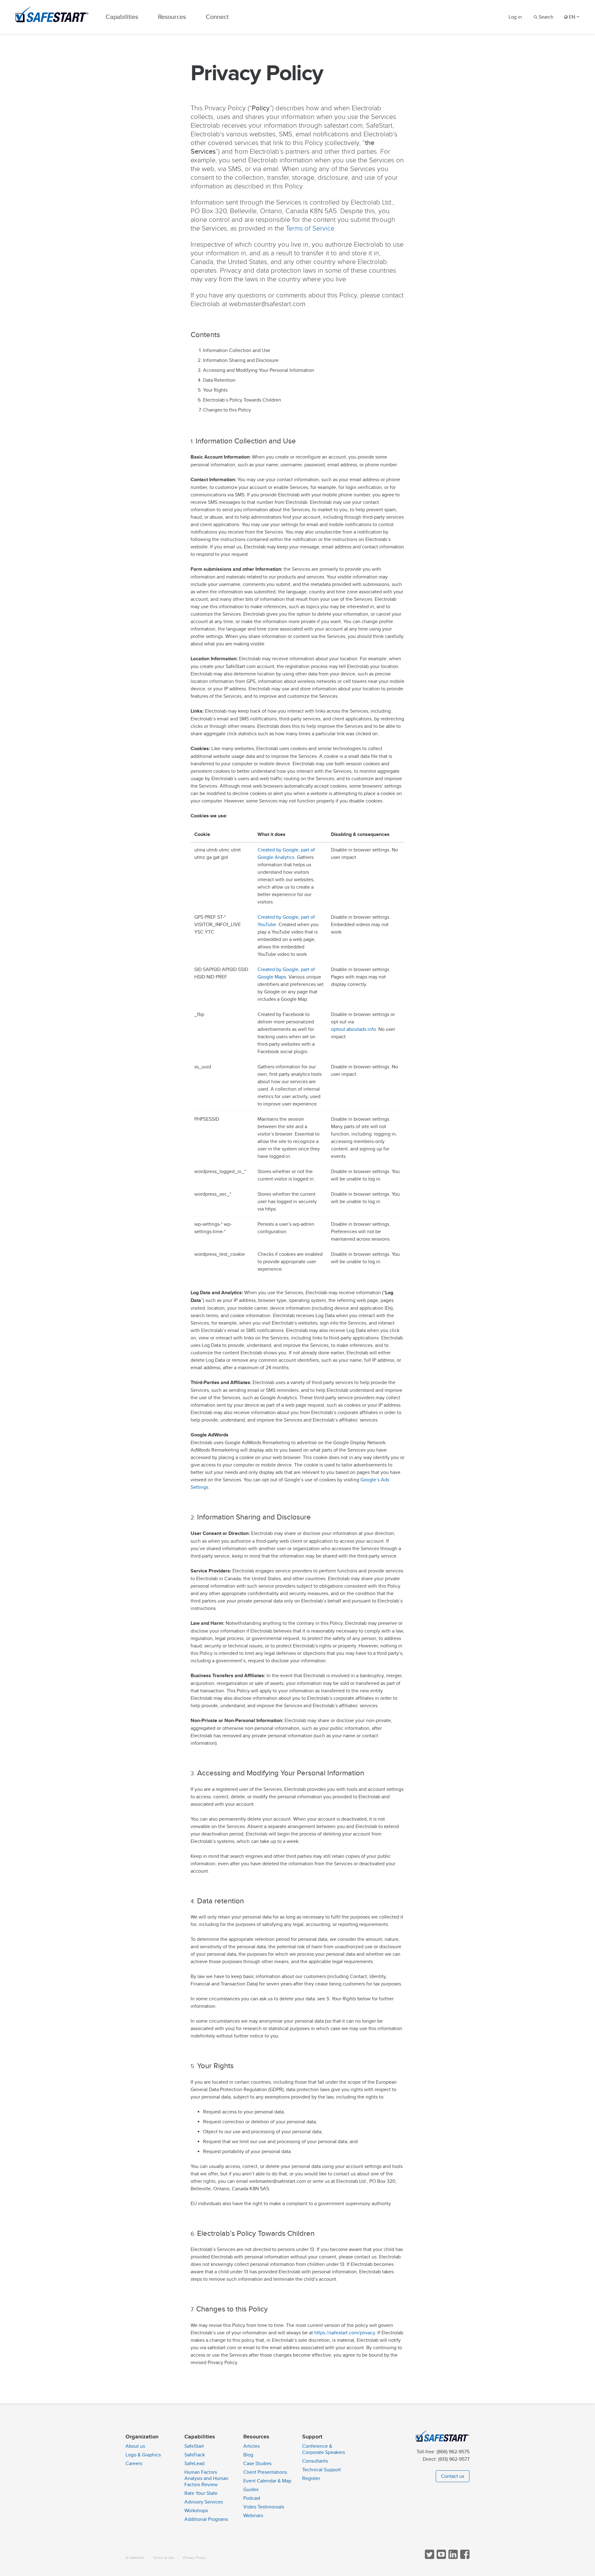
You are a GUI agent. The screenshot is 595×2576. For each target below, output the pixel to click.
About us (135, 2446)
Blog (248, 2455)
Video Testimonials (264, 2507)
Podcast (252, 2498)
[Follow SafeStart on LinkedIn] (452, 2558)
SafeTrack (195, 2455)
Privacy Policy (194, 2558)
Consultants (315, 2461)
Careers (134, 2464)
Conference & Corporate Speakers (324, 2449)
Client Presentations (265, 2472)
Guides (251, 2490)
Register (311, 2478)
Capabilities (122, 17)
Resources (172, 17)
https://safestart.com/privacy (345, 2333)
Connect (217, 17)
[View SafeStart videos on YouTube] (441, 2558)
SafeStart (194, 2446)
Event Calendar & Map (267, 2481)
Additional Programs (206, 2519)
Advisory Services (204, 2502)
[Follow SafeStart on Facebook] (464, 2558)
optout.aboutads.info (353, 1029)
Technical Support (322, 2470)
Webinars (253, 2516)
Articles (251, 2446)
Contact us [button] (453, 2476)
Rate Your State (201, 2493)
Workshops (196, 2511)
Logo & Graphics (143, 2455)
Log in (515, 17)
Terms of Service (310, 229)
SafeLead (194, 2464)
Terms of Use (164, 2558)
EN (572, 17)
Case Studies (257, 2464)
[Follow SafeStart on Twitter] (429, 2558)
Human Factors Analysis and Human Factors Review (206, 2478)
